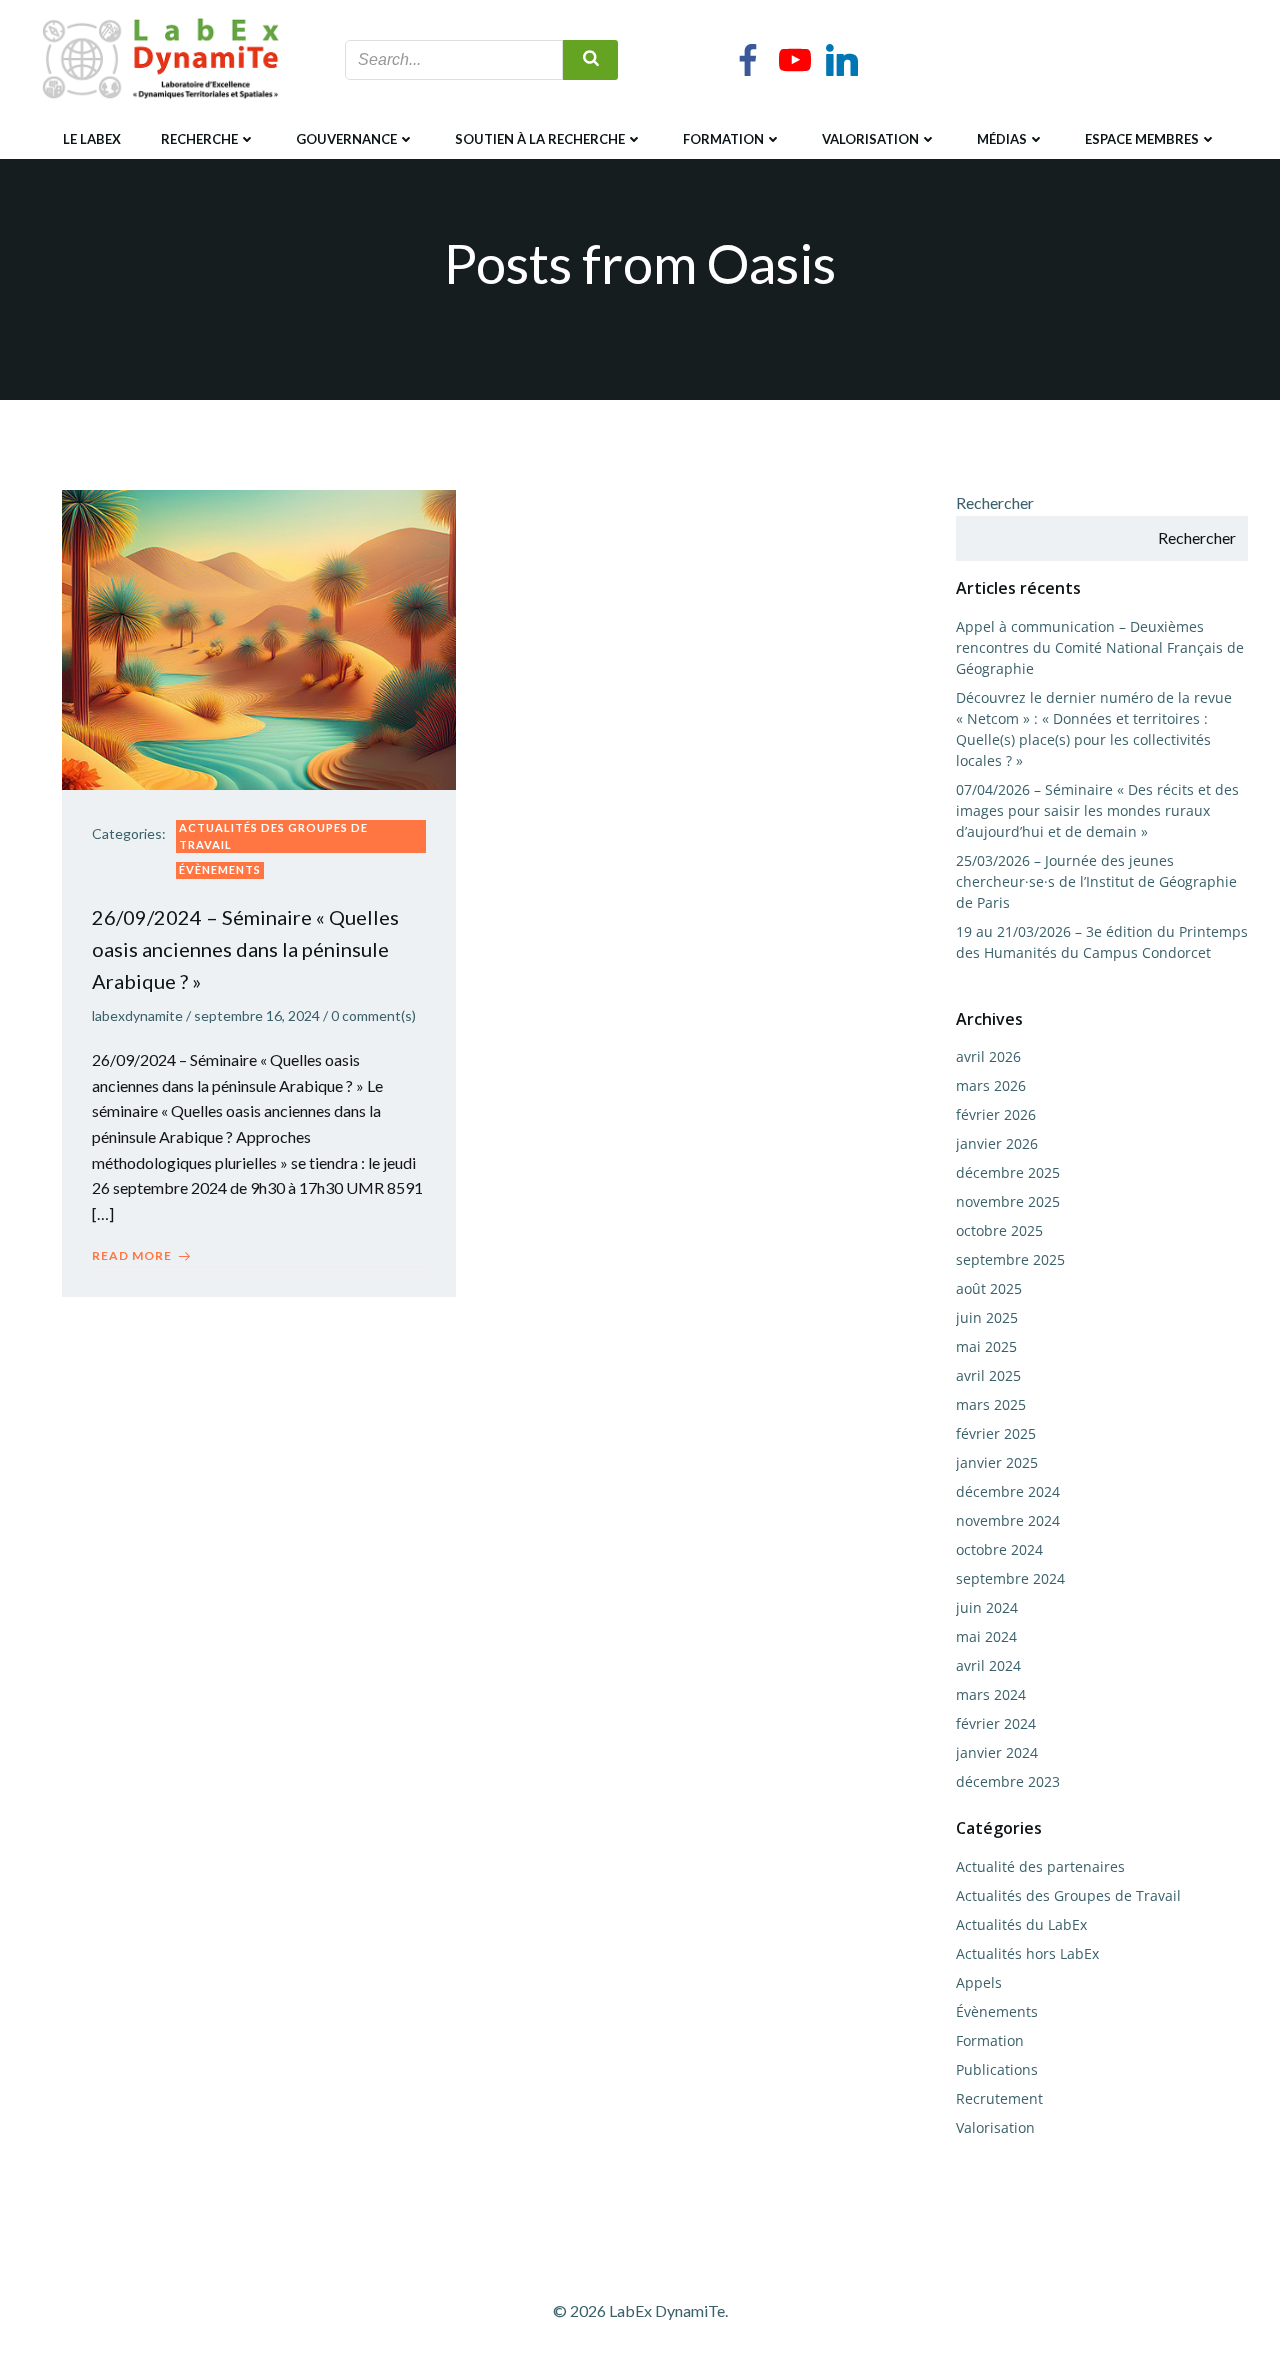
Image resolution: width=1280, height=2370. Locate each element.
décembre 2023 (1008, 1781)
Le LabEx (92, 139)
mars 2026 (991, 1085)
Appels (979, 1982)
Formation (723, 139)
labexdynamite (137, 1015)
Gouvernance (346, 139)
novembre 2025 (1008, 1201)
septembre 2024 (1010, 1578)
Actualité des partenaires (1040, 1866)
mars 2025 (991, 1404)
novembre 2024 (1008, 1520)
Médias (1002, 139)
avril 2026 (988, 1056)
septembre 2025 (1010, 1259)
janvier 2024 (997, 1752)
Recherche (199, 139)
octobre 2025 (999, 1230)
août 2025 (989, 1288)
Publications (997, 2069)
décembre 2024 (1008, 1491)
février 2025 (996, 1433)
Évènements (220, 869)
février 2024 (996, 1723)
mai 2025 (986, 1346)
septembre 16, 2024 (257, 1015)
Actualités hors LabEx (1027, 1953)
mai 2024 (986, 1636)
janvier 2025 (997, 1462)
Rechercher (995, 502)
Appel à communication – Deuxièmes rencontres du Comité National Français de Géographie (1100, 647)
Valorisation (870, 139)
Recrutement (999, 2098)
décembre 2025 (1008, 1172)
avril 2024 (988, 1665)
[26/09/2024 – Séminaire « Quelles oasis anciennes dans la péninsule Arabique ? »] (259, 637)
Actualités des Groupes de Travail (273, 836)
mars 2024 (991, 1694)
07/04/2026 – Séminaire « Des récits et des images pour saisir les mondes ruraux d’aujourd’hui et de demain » (1097, 810)
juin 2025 (987, 1317)
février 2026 (996, 1114)
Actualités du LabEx (1021, 1924)
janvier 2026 (997, 1143)
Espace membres (1142, 139)
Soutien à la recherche (540, 139)
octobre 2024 (999, 1549)
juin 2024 (987, 1607)
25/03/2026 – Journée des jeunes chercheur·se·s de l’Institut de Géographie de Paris (1096, 881)
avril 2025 (988, 1375)
